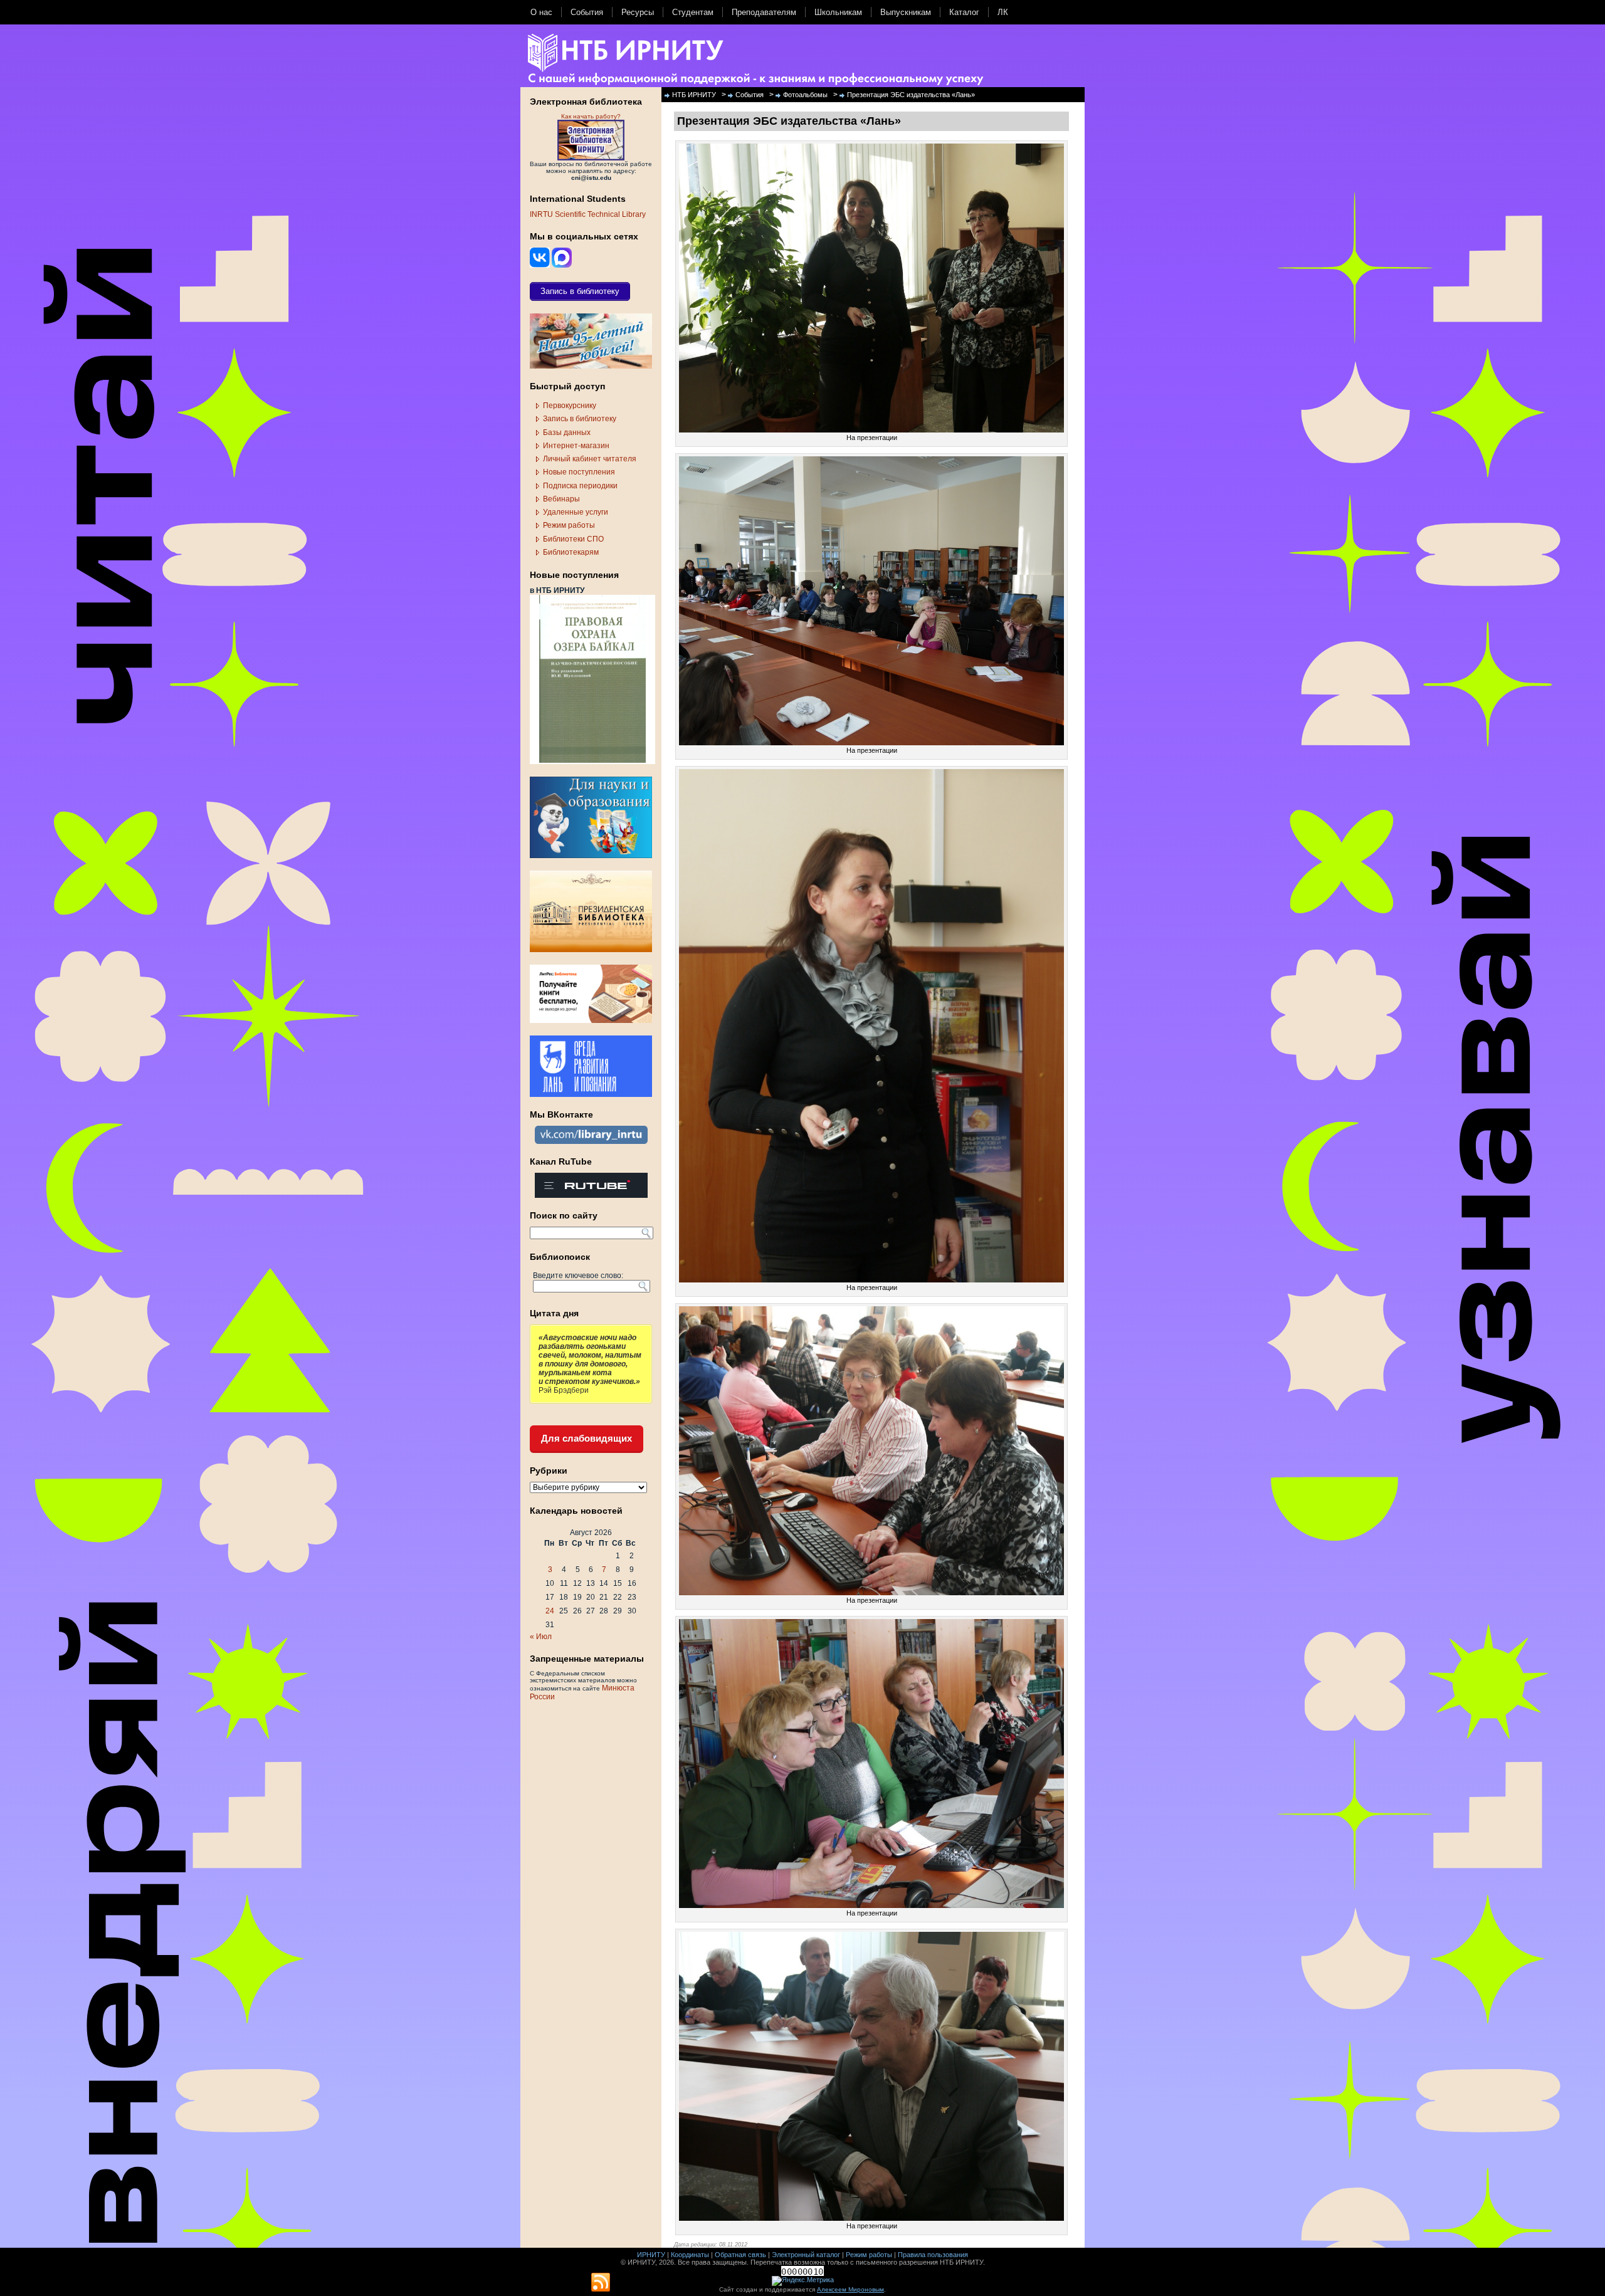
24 (550, 1611)
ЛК (1003, 12)
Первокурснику (570, 406)
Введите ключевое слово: (578, 1276)
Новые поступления (579, 472)
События (587, 12)
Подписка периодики (580, 486)
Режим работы (569, 525)
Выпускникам (906, 12)
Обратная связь (740, 2255)
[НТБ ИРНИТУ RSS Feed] (601, 2283)
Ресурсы (638, 12)
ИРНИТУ (651, 2255)
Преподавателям (764, 12)
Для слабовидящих (587, 1438)
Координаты (690, 2255)
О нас (541, 12)
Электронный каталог (806, 2255)
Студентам (693, 12)
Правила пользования (933, 2255)
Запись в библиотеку (580, 419)
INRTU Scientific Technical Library (588, 214)
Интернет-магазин (576, 446)
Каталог (964, 12)
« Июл (541, 1637)
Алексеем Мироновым (850, 2289)
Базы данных (567, 432)
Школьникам (838, 12)
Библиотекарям (571, 552)
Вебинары (561, 499)
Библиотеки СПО (573, 539)
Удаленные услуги (576, 512)
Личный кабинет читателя (590, 459)
